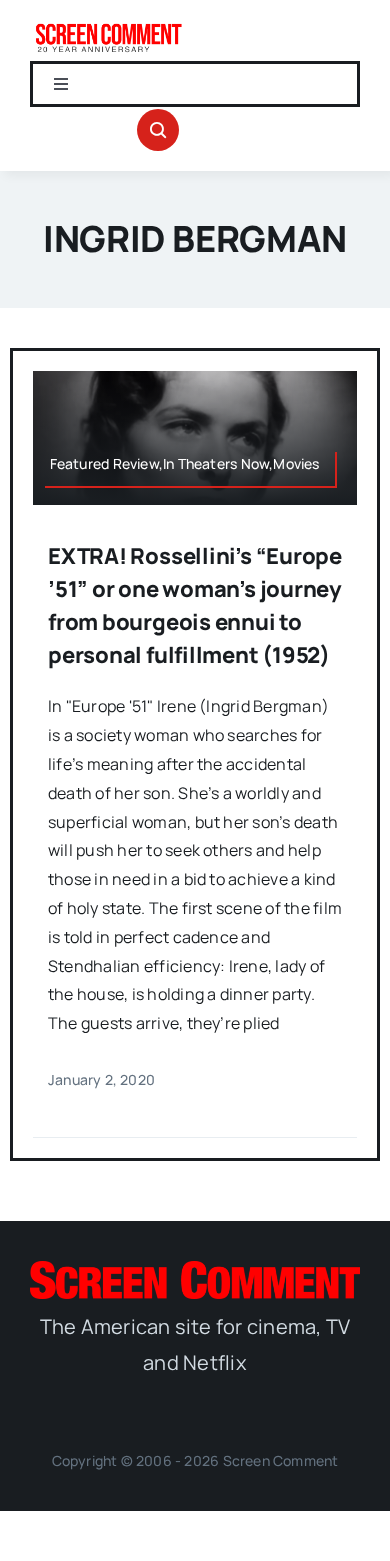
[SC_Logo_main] (195, 1269)
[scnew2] (108, 28)
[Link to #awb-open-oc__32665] (158, 130)
